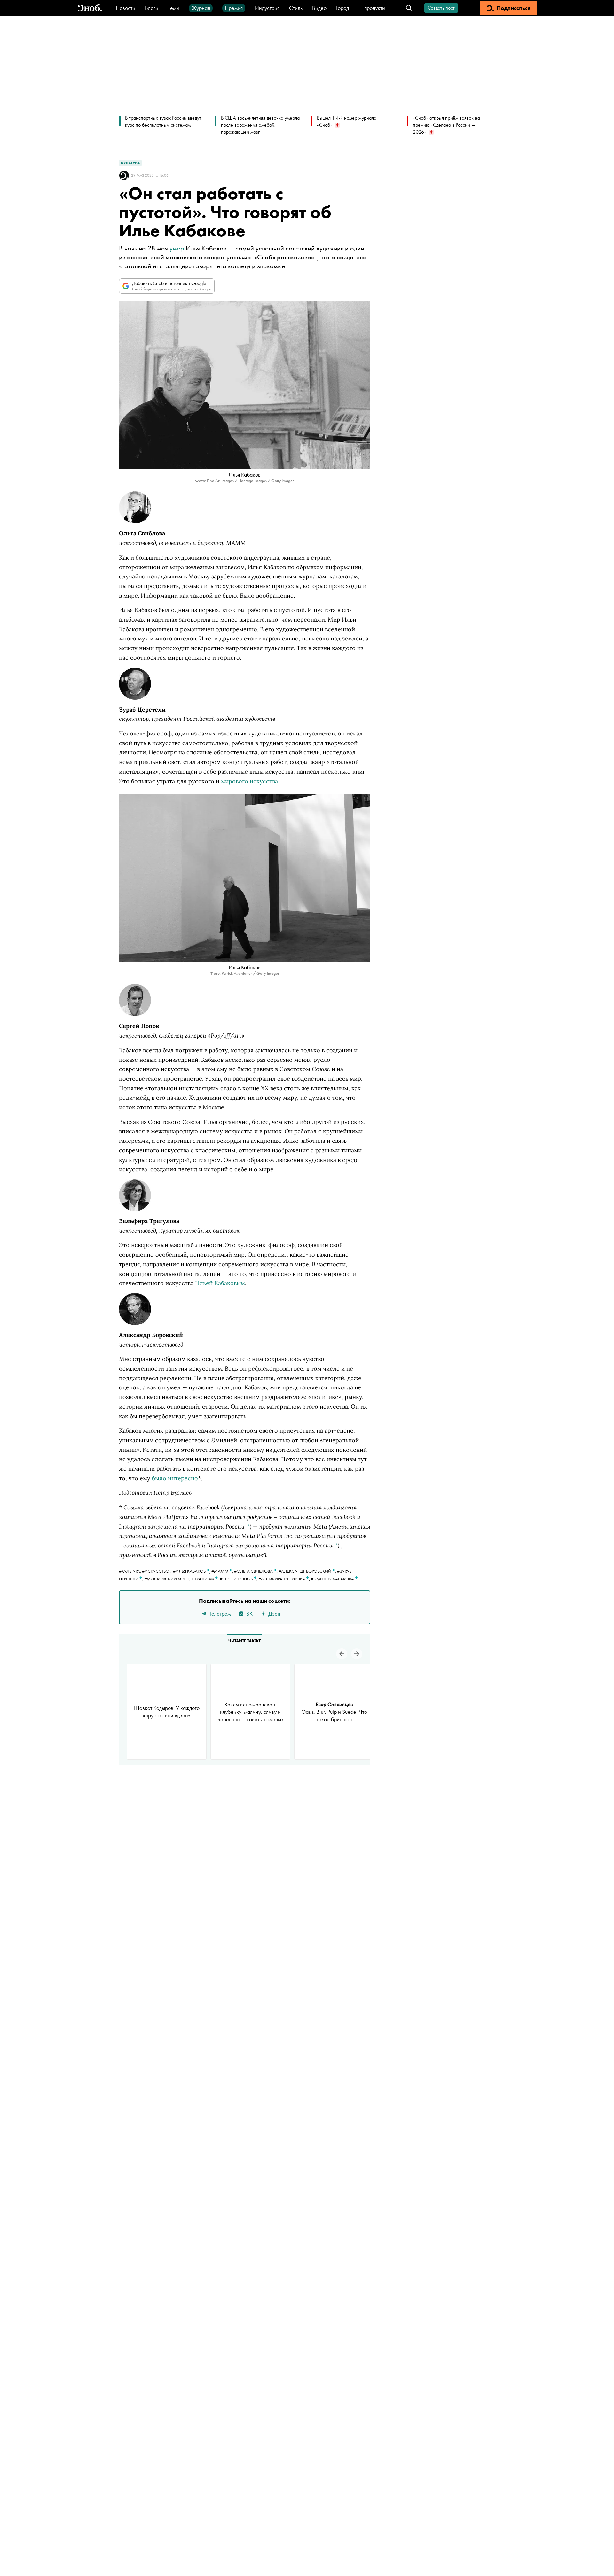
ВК (249, 1614)
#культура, (130, 1571)
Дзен (274, 1614)
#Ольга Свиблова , (256, 1571)
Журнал (201, 8)
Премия (234, 8)
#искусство (156, 1571)
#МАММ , (223, 1571)
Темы (174, 8)
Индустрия (267, 8)
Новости (126, 8)
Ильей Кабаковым (220, 1283)
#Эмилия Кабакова (333, 1579)
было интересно (175, 1478)
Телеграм (220, 1614)
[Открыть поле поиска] (409, 8)
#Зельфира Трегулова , (285, 1579)
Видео (319, 8)
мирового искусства (249, 781)
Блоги (152, 8)
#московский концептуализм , (182, 1579)
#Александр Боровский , (308, 1571)
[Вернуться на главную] (90, 8)
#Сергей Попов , (239, 1579)
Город (342, 8)
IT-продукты (372, 8)
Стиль (296, 8)
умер (177, 248)
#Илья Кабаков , (192, 1571)
